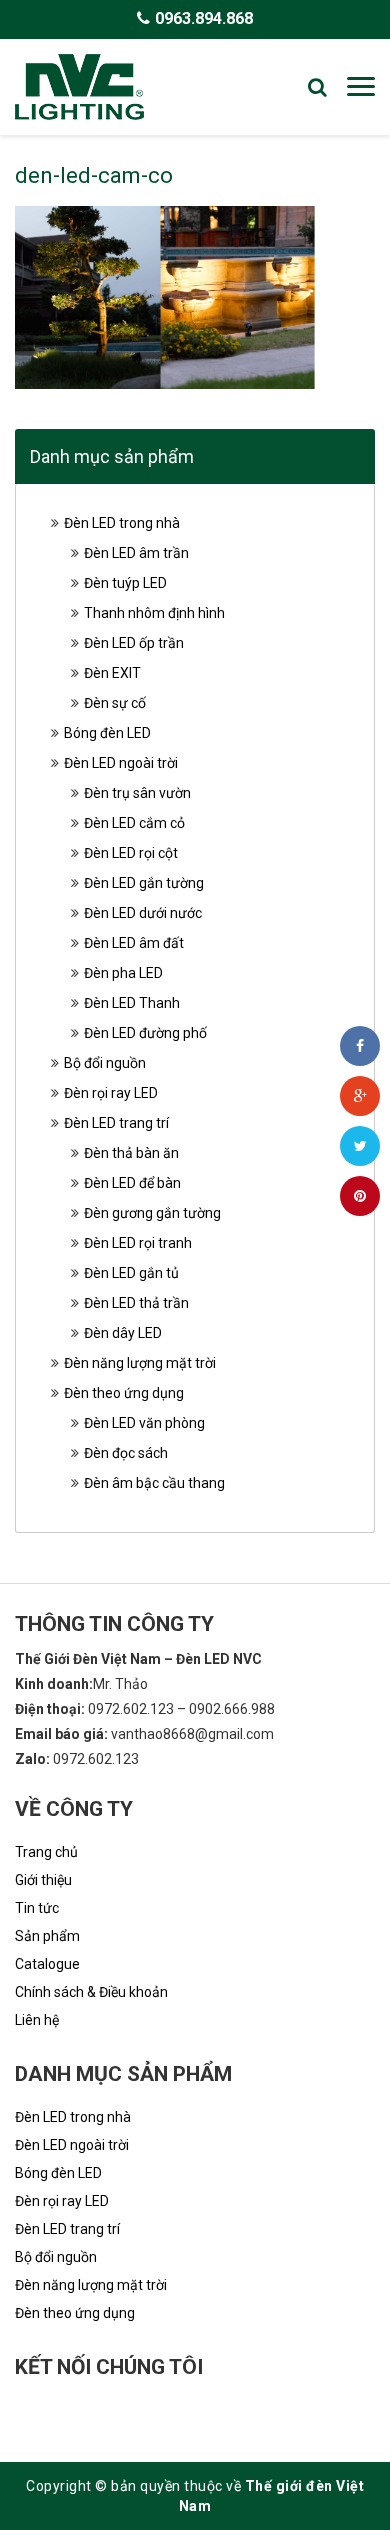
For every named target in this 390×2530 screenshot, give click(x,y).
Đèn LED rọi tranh (138, 1243)
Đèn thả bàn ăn (131, 1153)
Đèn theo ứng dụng (124, 1393)
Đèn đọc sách (126, 1453)
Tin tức (37, 1908)
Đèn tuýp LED (125, 583)
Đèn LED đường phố (145, 1033)
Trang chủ (46, 1852)
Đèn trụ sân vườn (137, 793)
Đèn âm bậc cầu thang (154, 1483)
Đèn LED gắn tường (144, 883)
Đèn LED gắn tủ (131, 1273)
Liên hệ (37, 2020)
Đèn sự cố (115, 703)
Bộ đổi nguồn (105, 1063)
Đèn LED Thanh (132, 1003)
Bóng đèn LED (107, 733)
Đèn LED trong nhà (122, 523)
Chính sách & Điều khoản (91, 1992)
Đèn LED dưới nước (143, 913)
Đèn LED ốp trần (134, 643)
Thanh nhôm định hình (154, 613)
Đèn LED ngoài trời (121, 763)
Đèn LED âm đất (134, 943)
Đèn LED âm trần (136, 553)
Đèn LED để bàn (132, 1183)
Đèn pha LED (123, 973)
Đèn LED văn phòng (144, 1423)
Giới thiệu (43, 1880)
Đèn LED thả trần (136, 1303)
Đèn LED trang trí (116, 1123)
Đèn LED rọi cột (131, 853)
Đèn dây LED (123, 1333)
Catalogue (47, 1964)
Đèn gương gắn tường (152, 1213)
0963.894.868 (204, 18)
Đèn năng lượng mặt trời (140, 1363)
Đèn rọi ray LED (111, 1093)
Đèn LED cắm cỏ (134, 823)
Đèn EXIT (112, 673)
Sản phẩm (47, 1936)
